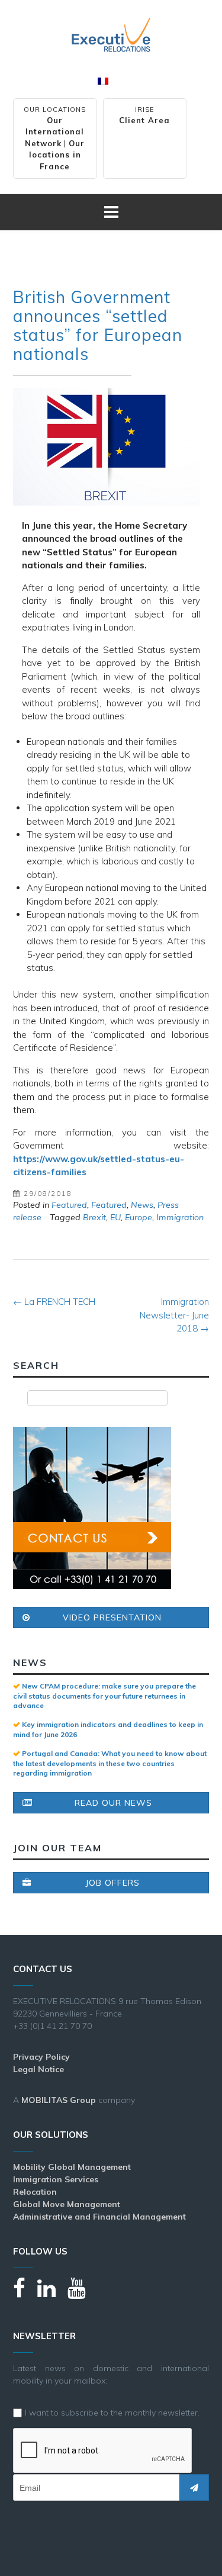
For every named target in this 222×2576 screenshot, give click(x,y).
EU (115, 1217)
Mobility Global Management (72, 2167)
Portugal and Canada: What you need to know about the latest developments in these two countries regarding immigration (110, 1763)
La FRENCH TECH (54, 1302)
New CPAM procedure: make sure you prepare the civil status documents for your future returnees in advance (104, 1696)
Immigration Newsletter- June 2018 (174, 1315)
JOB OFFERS (112, 1883)
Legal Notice (38, 2069)
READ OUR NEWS (113, 1803)
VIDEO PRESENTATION (112, 1617)
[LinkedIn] (52, 2293)
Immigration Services (56, 2179)
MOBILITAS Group (59, 2100)
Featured (69, 1205)
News (142, 1205)
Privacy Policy (41, 2057)
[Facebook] (25, 2293)
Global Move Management (67, 2204)
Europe (139, 1217)
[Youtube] (83, 2293)
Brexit (94, 1217)
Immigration (180, 1217)
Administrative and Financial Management (99, 2217)
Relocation (35, 2192)
